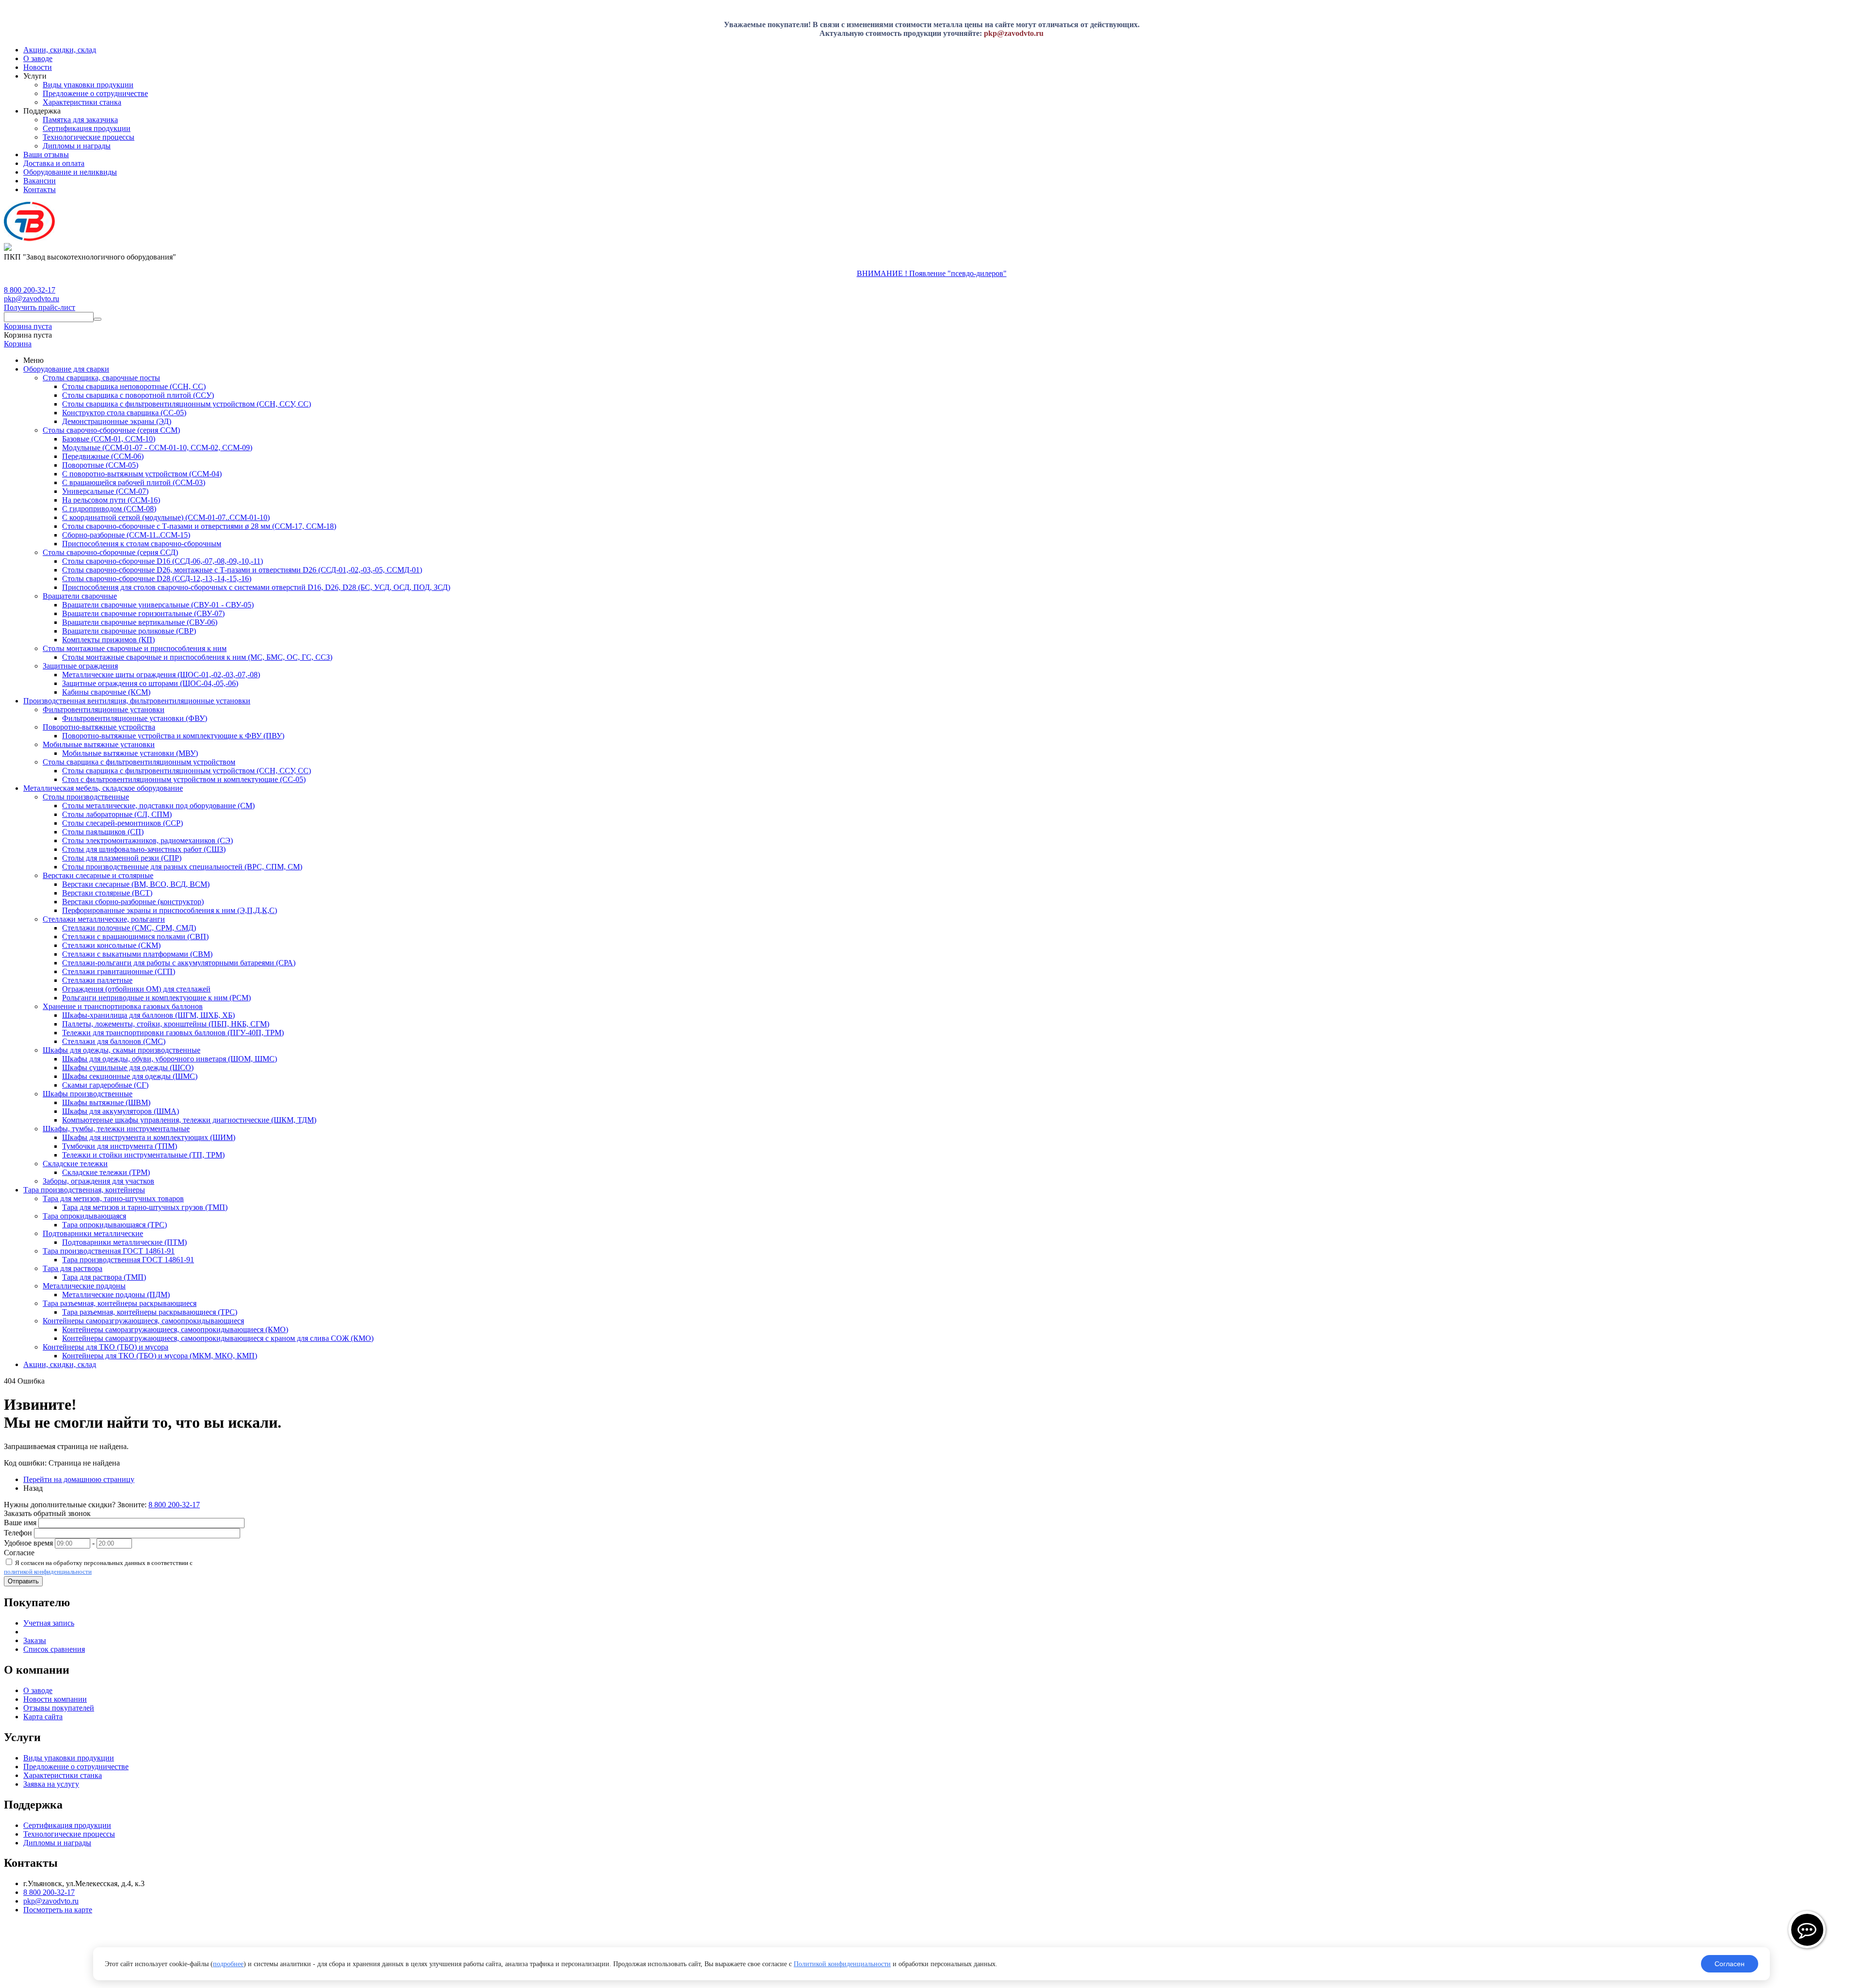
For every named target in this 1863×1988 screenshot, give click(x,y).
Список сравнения (54, 1649)
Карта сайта (43, 1717)
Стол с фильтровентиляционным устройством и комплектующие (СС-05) (184, 779)
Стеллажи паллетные (97, 980)
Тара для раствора (73, 1268)
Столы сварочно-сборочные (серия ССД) (110, 552)
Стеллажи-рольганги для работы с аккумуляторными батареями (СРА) (179, 963)
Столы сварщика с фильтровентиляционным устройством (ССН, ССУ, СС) (187, 404)
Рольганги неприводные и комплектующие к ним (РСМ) (156, 998)
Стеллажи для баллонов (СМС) (114, 1041)
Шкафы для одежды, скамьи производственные (122, 1050)
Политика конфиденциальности (57, 1959)
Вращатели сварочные (80, 596)
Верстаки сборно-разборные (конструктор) (133, 902)
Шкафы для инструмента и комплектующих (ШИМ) (149, 1137)
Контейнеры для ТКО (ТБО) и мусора (106, 1347)
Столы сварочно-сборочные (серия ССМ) (111, 430)
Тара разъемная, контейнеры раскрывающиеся (120, 1303)
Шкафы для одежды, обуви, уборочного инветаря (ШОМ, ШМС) (170, 1059)
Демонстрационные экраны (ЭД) (117, 421)
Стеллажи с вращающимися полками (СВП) (135, 937)
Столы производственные (86, 797)
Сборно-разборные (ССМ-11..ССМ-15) (126, 535)
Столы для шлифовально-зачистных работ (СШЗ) (144, 849)
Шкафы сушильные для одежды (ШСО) (128, 1067)
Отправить (23, 1581)
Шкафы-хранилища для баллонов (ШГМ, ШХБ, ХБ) (148, 1015)
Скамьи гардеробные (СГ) (105, 1085)
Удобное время (28, 1543)
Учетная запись (49, 1623)
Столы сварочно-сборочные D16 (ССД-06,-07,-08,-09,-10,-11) (163, 561)
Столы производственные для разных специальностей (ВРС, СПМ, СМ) (182, 867)
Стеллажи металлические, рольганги (104, 919)
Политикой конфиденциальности (842, 1964)
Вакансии (40, 181)
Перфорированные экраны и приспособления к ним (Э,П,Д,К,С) (170, 910)
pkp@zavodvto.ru (1014, 33)
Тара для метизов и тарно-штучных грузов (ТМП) (145, 1207)
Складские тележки (75, 1164)
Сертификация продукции (87, 128)
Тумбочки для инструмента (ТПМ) (120, 1146)
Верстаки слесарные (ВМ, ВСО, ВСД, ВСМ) (136, 884)
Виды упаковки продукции (88, 85)
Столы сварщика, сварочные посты (101, 378)
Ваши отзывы (46, 155)
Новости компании (55, 1699)
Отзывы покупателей (59, 1708)
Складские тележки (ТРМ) (106, 1172)
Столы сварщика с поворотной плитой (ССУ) (138, 395)
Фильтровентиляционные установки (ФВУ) (135, 718)
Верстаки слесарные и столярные (98, 875)
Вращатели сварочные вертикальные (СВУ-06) (140, 622)
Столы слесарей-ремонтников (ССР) (123, 823)
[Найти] (98, 319)
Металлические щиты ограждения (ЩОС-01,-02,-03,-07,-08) (161, 675)
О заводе (38, 58)
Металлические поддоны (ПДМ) (116, 1295)
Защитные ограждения (80, 666)
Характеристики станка (82, 102)
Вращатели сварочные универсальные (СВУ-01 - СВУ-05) (158, 605)
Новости (38, 67)
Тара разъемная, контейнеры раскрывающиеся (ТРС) (150, 1312)
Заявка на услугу (51, 1784)
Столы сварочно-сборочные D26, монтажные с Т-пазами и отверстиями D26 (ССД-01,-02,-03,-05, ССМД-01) (242, 570)
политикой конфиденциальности (48, 1572)
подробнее (228, 1964)
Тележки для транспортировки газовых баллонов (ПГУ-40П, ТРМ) (173, 1033)
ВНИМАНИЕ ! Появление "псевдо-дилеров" (932, 273)
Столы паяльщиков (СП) (103, 832)
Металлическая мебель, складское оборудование (103, 788)
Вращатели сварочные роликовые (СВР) (129, 631)
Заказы (35, 1640)
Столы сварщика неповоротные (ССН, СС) (134, 386)
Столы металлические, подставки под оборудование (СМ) (158, 806)
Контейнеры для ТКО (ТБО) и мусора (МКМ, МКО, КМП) (160, 1356)
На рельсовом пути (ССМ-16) (111, 500)
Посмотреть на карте (58, 1910)
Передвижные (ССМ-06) (103, 456)
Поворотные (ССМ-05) (100, 465)
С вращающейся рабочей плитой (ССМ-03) (134, 482)
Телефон (18, 1533)
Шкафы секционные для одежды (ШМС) (130, 1076)
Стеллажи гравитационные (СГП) (119, 971)
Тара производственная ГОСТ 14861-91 (109, 1251)
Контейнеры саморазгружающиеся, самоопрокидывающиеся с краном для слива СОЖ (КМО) (218, 1338)
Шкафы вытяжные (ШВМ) (106, 1102)
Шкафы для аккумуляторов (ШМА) (121, 1111)
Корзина (18, 344)
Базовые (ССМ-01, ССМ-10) (109, 439)
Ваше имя (20, 1523)
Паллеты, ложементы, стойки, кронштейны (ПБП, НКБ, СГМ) (166, 1024)
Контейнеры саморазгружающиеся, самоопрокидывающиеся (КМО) (175, 1329)
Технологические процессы (89, 137)
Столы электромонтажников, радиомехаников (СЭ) (147, 840)
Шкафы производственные (88, 1094)
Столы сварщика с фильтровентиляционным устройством (139, 762)
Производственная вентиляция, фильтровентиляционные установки (137, 701)
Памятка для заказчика (80, 120)
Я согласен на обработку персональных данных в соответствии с (98, 1567)
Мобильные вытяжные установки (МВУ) (130, 753)
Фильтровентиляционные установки (104, 709)
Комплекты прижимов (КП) (108, 640)
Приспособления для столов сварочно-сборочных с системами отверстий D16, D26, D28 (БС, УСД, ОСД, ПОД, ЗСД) (256, 587)
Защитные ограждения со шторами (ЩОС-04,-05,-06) (150, 683)
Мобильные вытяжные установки (99, 744)
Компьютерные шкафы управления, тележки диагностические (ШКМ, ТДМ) (189, 1120)
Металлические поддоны (84, 1286)
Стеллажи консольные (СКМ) (111, 945)
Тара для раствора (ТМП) (104, 1277)
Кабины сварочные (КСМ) (106, 692)
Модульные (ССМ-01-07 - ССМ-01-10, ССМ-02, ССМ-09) (157, 448)
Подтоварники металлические (93, 1233)
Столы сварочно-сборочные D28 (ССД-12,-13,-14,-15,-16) (157, 578)
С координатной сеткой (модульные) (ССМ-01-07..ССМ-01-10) (166, 517)
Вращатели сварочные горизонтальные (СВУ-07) (143, 613)
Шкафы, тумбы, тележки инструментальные (116, 1129)
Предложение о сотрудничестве (95, 93)
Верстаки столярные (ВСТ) (107, 893)
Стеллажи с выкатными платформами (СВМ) (137, 954)
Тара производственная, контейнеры (84, 1190)
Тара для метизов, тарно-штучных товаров (113, 1198)
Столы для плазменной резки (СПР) (122, 858)
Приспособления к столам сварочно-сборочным (142, 544)
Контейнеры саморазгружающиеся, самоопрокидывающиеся (143, 1321)
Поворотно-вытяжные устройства (99, 727)
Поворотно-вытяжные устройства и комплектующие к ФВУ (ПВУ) (173, 736)
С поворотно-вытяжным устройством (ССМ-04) (142, 474)
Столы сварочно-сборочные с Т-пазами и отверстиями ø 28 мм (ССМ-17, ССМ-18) (199, 526)
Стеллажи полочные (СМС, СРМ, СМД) (129, 928)
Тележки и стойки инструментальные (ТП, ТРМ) (143, 1155)
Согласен (1730, 1964)
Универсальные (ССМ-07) (105, 491)
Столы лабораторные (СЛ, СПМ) (117, 814)
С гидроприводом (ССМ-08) (109, 509)
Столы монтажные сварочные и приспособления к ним (135, 648)
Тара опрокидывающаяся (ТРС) (114, 1225)
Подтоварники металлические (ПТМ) (124, 1242)
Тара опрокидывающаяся (84, 1216)
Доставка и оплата (54, 163)
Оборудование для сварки (66, 369)
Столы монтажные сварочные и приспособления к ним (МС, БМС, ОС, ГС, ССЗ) (197, 657)
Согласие (19, 1553)
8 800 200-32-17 (30, 290)
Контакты (40, 189)
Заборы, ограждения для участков (98, 1181)
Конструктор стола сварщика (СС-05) (124, 413)
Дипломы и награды (77, 146)
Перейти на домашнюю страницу (79, 1479)
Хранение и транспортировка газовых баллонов (123, 1006)
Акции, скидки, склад (60, 50)
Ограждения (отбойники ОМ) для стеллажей (136, 989)
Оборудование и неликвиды (70, 172)
